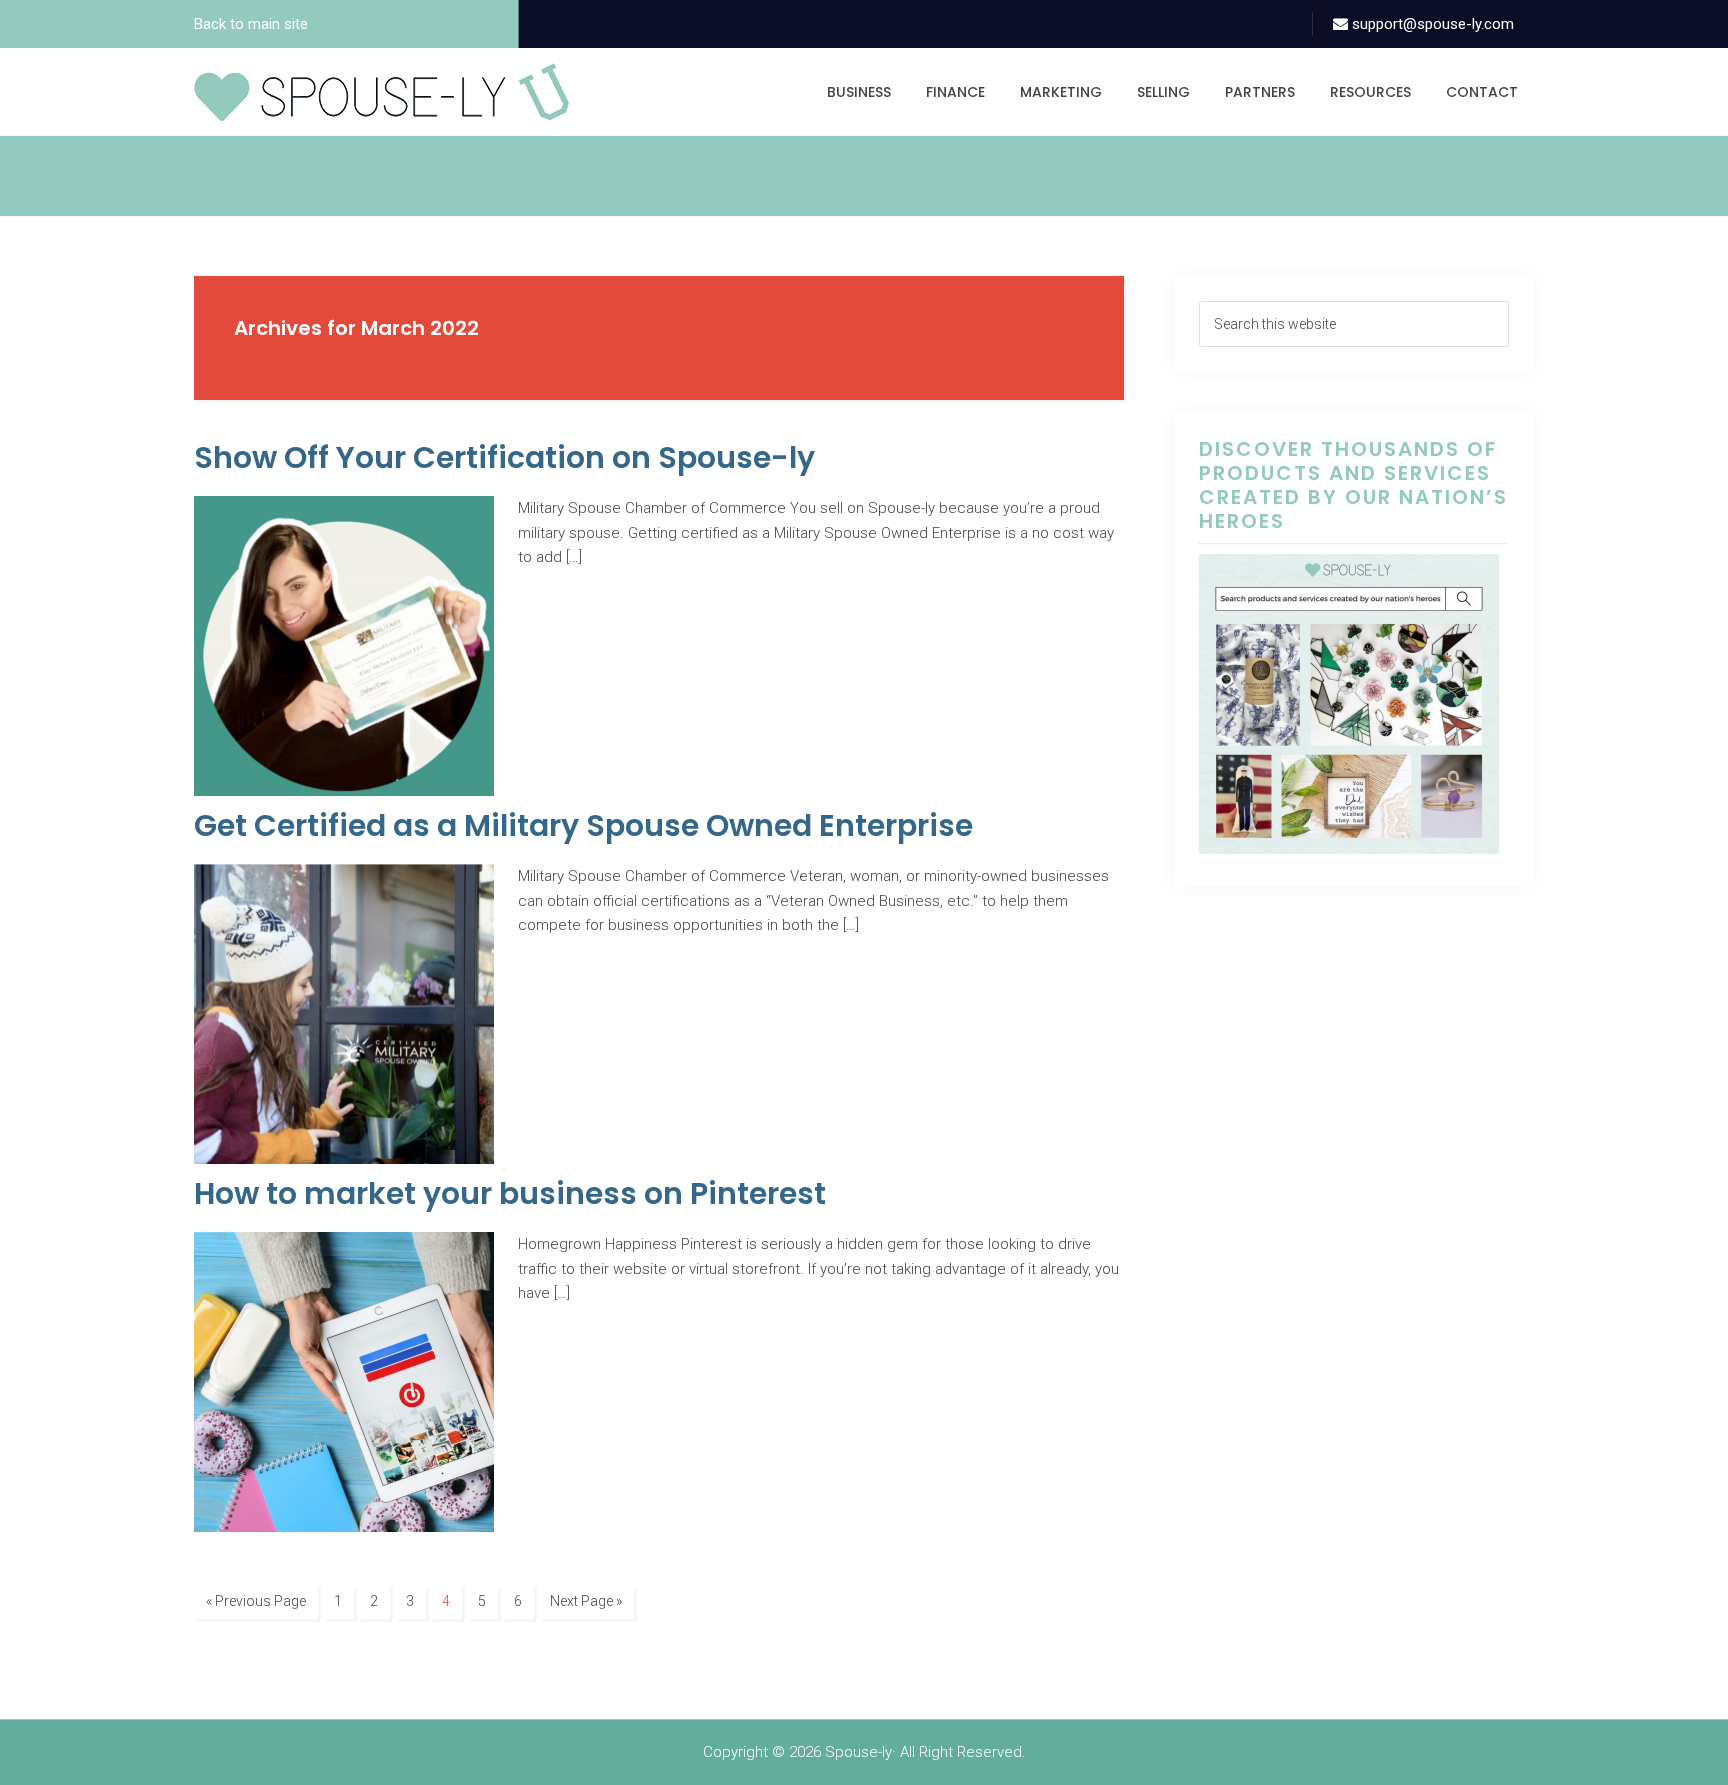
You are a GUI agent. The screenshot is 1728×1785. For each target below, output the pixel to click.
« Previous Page (256, 1601)
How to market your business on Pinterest (510, 1193)
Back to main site (251, 24)
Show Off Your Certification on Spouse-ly (504, 457)
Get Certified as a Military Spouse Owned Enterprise (583, 825)
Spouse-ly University (381, 92)
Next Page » (586, 1601)
